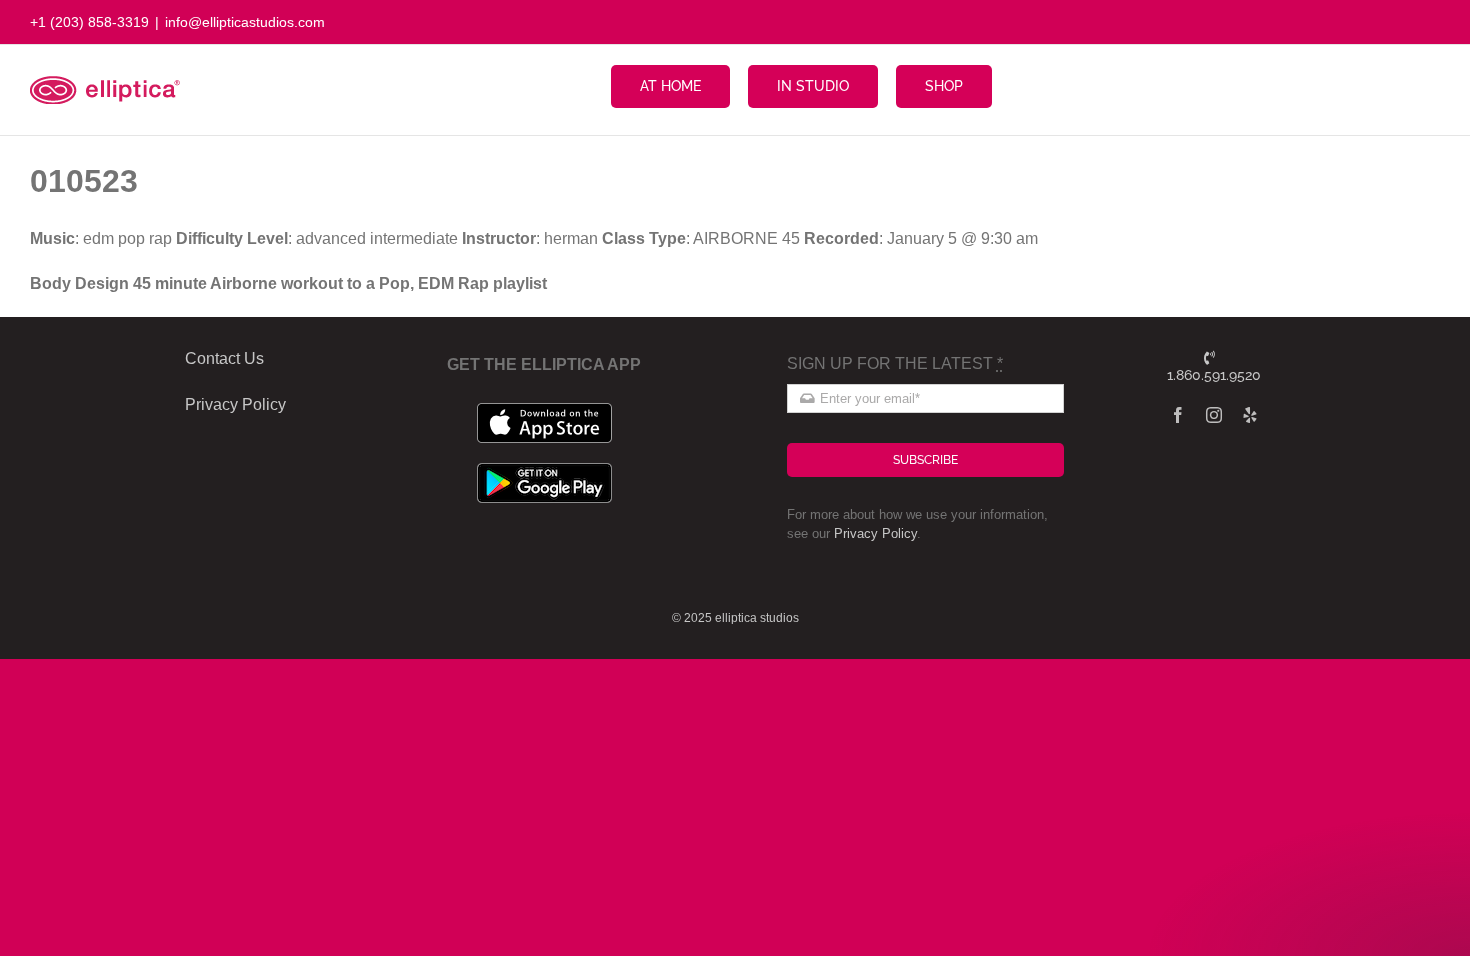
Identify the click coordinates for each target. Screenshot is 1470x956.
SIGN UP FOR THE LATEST (895, 363)
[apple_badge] (544, 410)
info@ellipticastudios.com (245, 22)
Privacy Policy (875, 533)
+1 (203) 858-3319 (89, 22)
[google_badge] (544, 470)
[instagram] (1214, 415)
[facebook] (1178, 415)
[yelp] (1250, 415)
